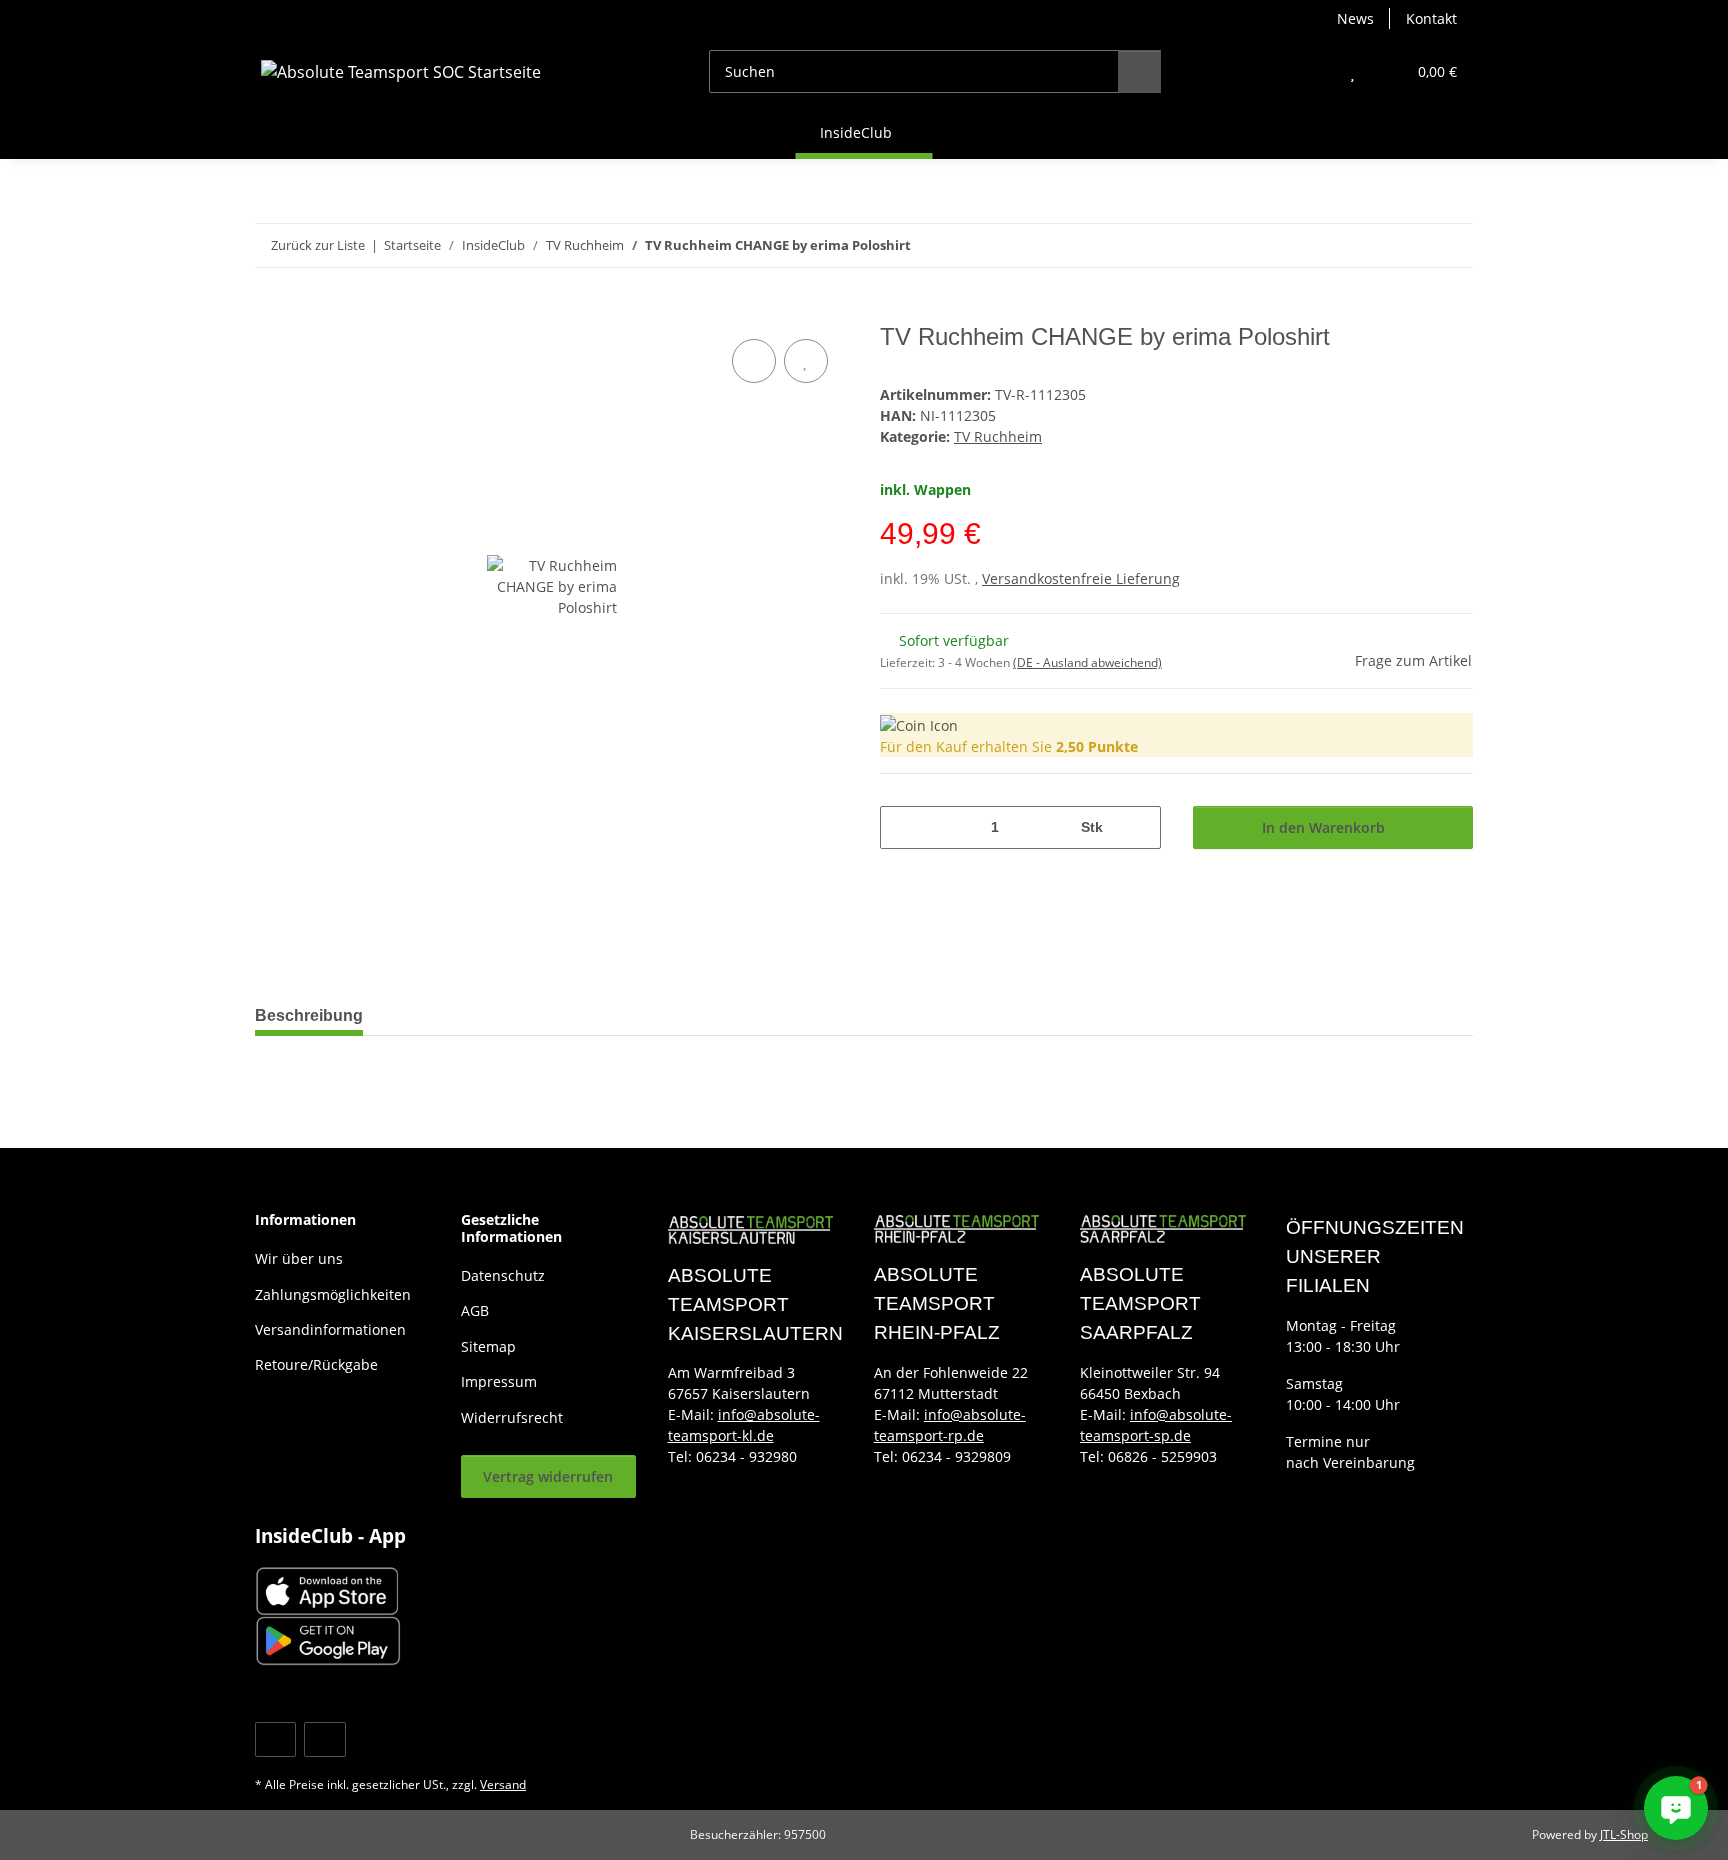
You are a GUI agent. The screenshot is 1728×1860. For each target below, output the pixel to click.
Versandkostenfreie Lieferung (1081, 578)
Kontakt (1431, 18)
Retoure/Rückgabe (316, 1364)
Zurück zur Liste (318, 245)
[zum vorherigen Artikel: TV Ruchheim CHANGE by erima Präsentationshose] (1408, 245)
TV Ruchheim (998, 436)
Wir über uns (299, 1258)
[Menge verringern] (902, 827)
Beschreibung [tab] (309, 1015)
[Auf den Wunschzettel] (806, 361)
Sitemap (488, 1346)
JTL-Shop (1624, 1834)
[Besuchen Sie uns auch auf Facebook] (275, 1739)
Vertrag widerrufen (548, 1476)
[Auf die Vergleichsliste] (754, 361)
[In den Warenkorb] (271, 312)
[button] (1312, 71)
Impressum (499, 1381)
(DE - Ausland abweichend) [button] (1087, 662)
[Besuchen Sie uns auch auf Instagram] (324, 1739)
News (1355, 18)
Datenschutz (503, 1275)
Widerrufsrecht (512, 1417)
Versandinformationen (330, 1329)
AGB (475, 1310)
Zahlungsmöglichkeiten (333, 1294)
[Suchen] (1139, 71)
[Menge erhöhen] (1138, 827)
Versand (503, 1784)
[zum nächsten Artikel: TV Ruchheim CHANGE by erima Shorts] (1451, 245)
